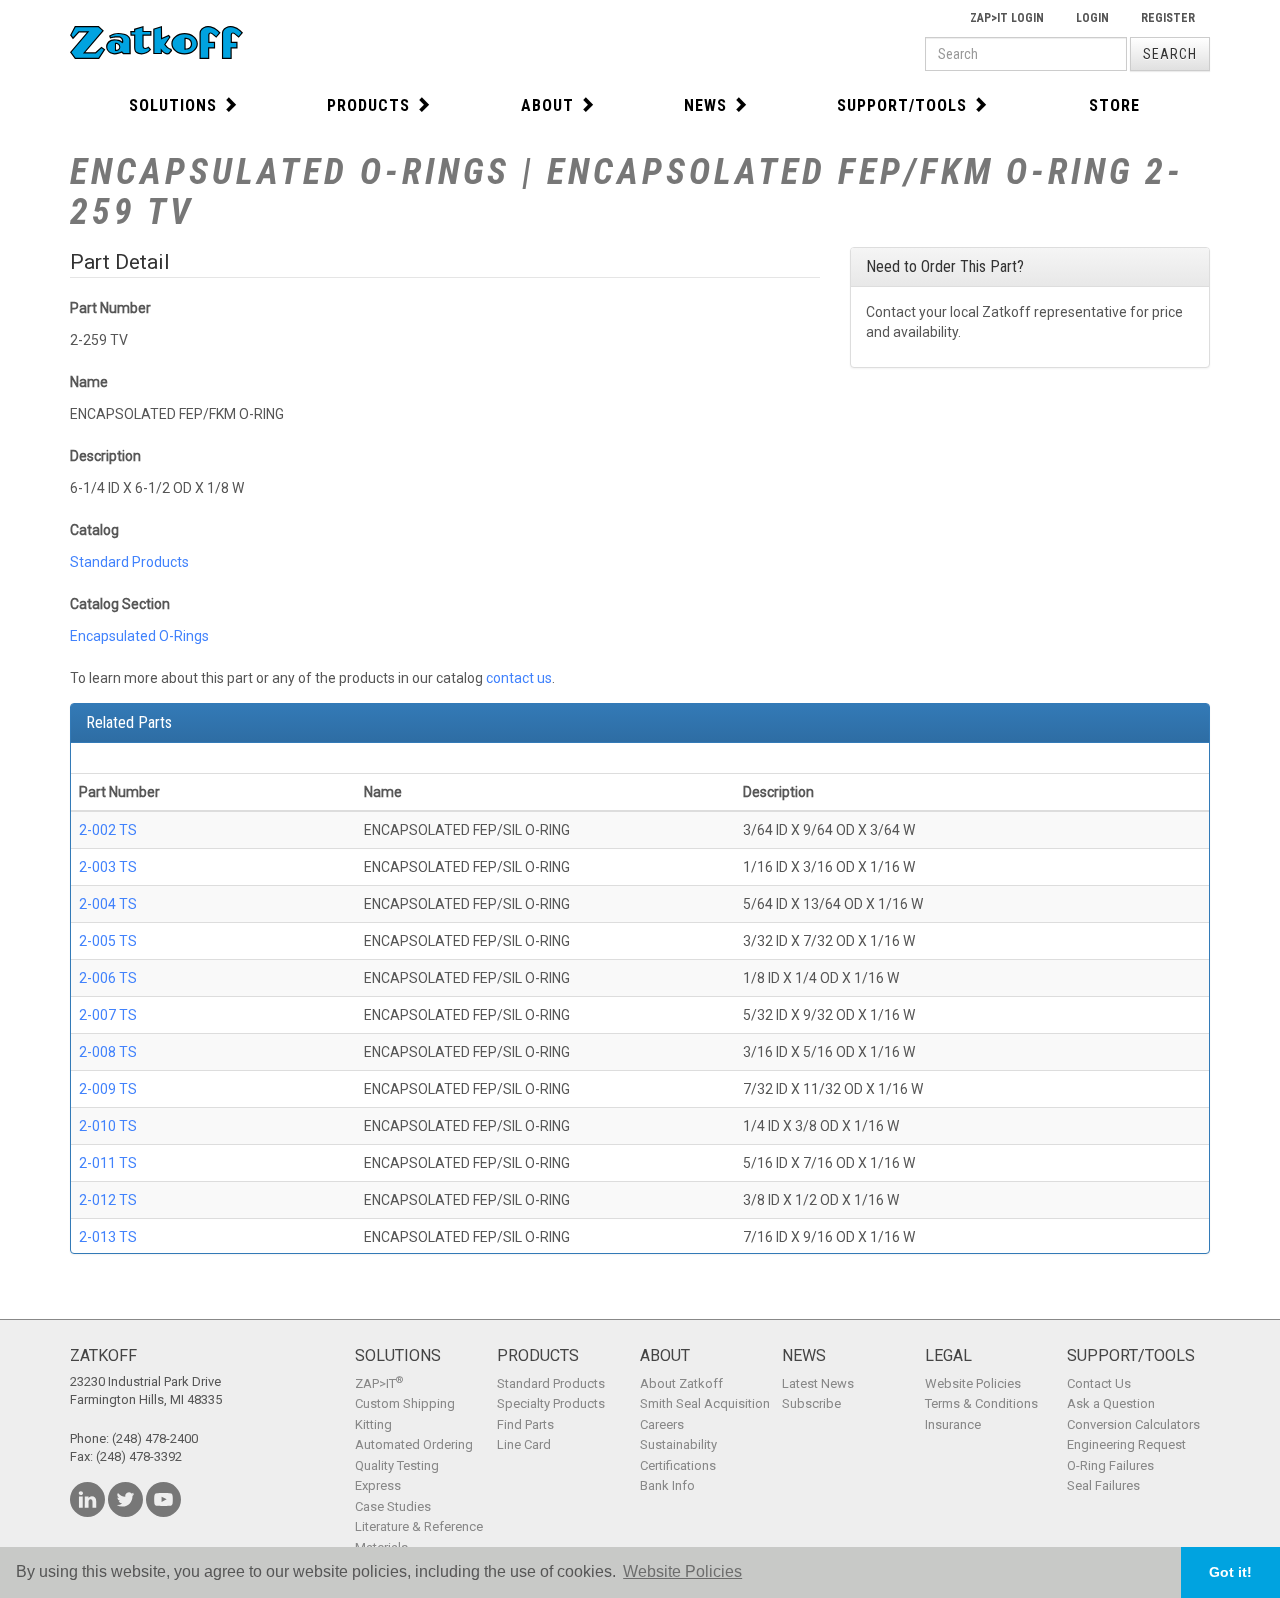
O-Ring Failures (1110, 1465)
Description (105, 456)
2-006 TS (108, 978)
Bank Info (667, 1485)
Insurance (953, 1424)
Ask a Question (1111, 1403)
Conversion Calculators (1133, 1424)
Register (1168, 18)
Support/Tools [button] (902, 105)
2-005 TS (108, 941)
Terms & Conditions (981, 1403)
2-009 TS (108, 1089)
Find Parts (525, 1424)
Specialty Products (551, 1403)
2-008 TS (108, 1052)
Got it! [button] (1230, 1572)
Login (1092, 18)
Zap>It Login (1007, 18)
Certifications (678, 1465)
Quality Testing (397, 1465)
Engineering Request (1126, 1444)
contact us (519, 678)
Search (1170, 54)
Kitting (373, 1424)
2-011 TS (108, 1163)
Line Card (524, 1444)
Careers (662, 1424)
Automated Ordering (414, 1444)
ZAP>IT (379, 1383)
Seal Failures (1103, 1485)
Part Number (110, 308)
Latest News (818, 1383)
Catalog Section (120, 604)
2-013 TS (108, 1237)
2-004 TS (108, 904)
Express (378, 1485)
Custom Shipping (405, 1403)
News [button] (705, 105)
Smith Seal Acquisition (705, 1403)
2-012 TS (108, 1200)
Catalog (94, 530)
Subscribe (811, 1403)
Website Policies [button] (682, 1571)
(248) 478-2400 (155, 1438)
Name (89, 382)
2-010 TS (108, 1126)
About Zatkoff (681, 1383)
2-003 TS (108, 867)
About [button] (547, 105)
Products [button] (368, 105)
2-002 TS (108, 830)
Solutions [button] (173, 105)
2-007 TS (108, 1015)
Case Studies (393, 1506)
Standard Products (129, 562)
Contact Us (1099, 1383)
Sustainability (678, 1444)
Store (1114, 105)
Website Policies (973, 1383)
